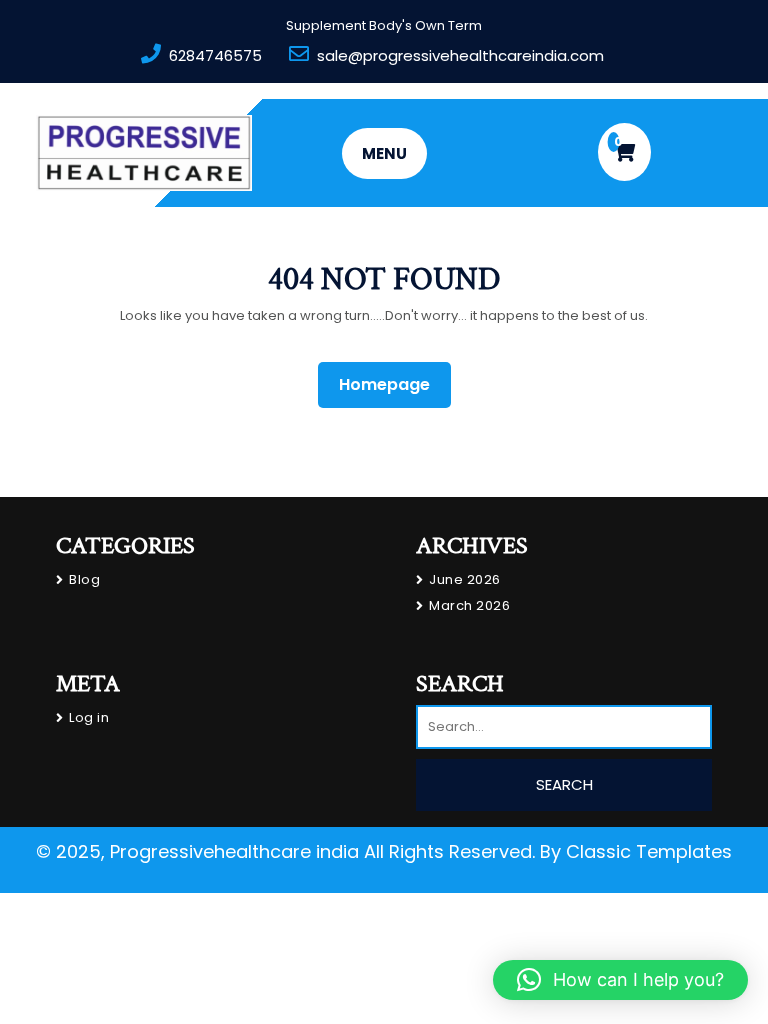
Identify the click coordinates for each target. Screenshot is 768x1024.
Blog (84, 579)
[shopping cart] (624, 152)
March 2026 (469, 605)
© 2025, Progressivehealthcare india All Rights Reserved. (285, 851)
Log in (89, 717)
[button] (620, 980)
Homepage (392, 384)
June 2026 (465, 579)
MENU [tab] (384, 153)
